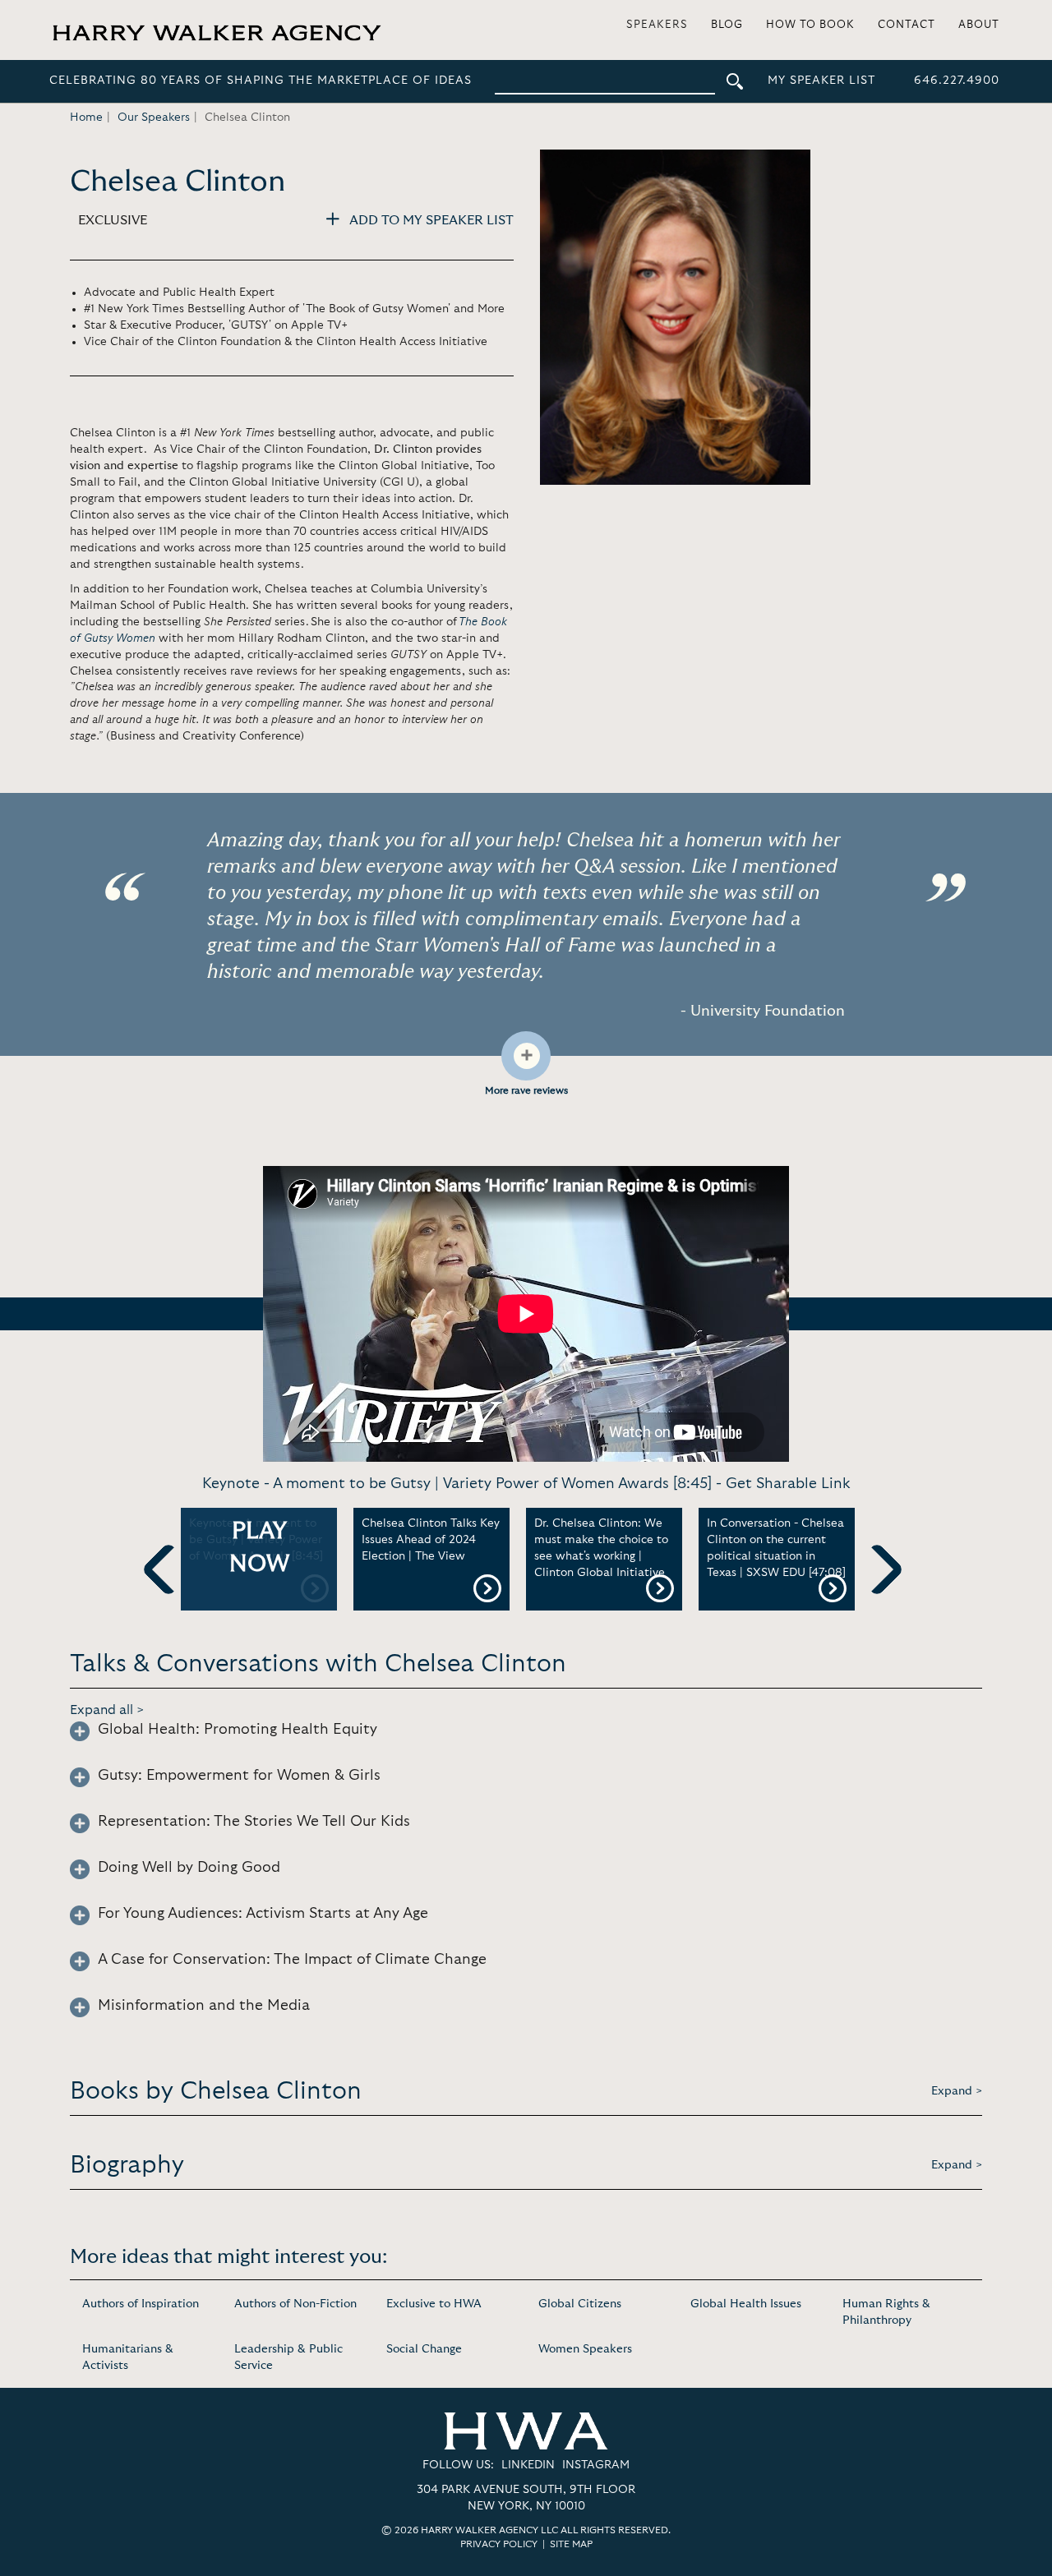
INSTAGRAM (596, 2465)
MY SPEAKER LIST (821, 81)
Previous (168, 1597)
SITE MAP (571, 2544)
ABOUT (979, 25)
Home (86, 118)
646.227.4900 (957, 81)
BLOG (727, 25)
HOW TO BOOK (810, 25)
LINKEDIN (528, 2465)
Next (877, 1597)
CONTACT (907, 25)
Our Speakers (154, 118)
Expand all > (107, 1710)
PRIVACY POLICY (499, 2544)
